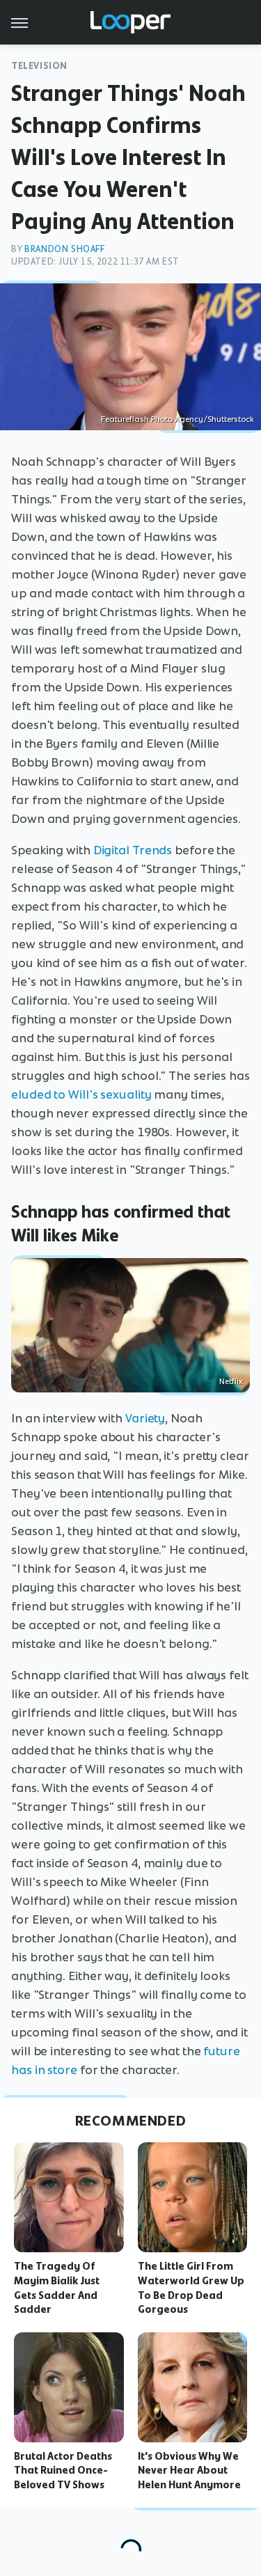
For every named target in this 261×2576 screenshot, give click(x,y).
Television (39, 66)
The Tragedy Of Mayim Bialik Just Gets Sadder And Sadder (57, 2288)
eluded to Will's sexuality (81, 1094)
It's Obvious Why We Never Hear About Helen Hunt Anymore (189, 2471)
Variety (145, 1418)
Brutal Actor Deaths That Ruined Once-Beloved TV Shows (63, 2471)
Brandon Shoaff (64, 249)
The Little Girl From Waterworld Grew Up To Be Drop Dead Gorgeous (191, 2288)
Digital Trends (133, 850)
